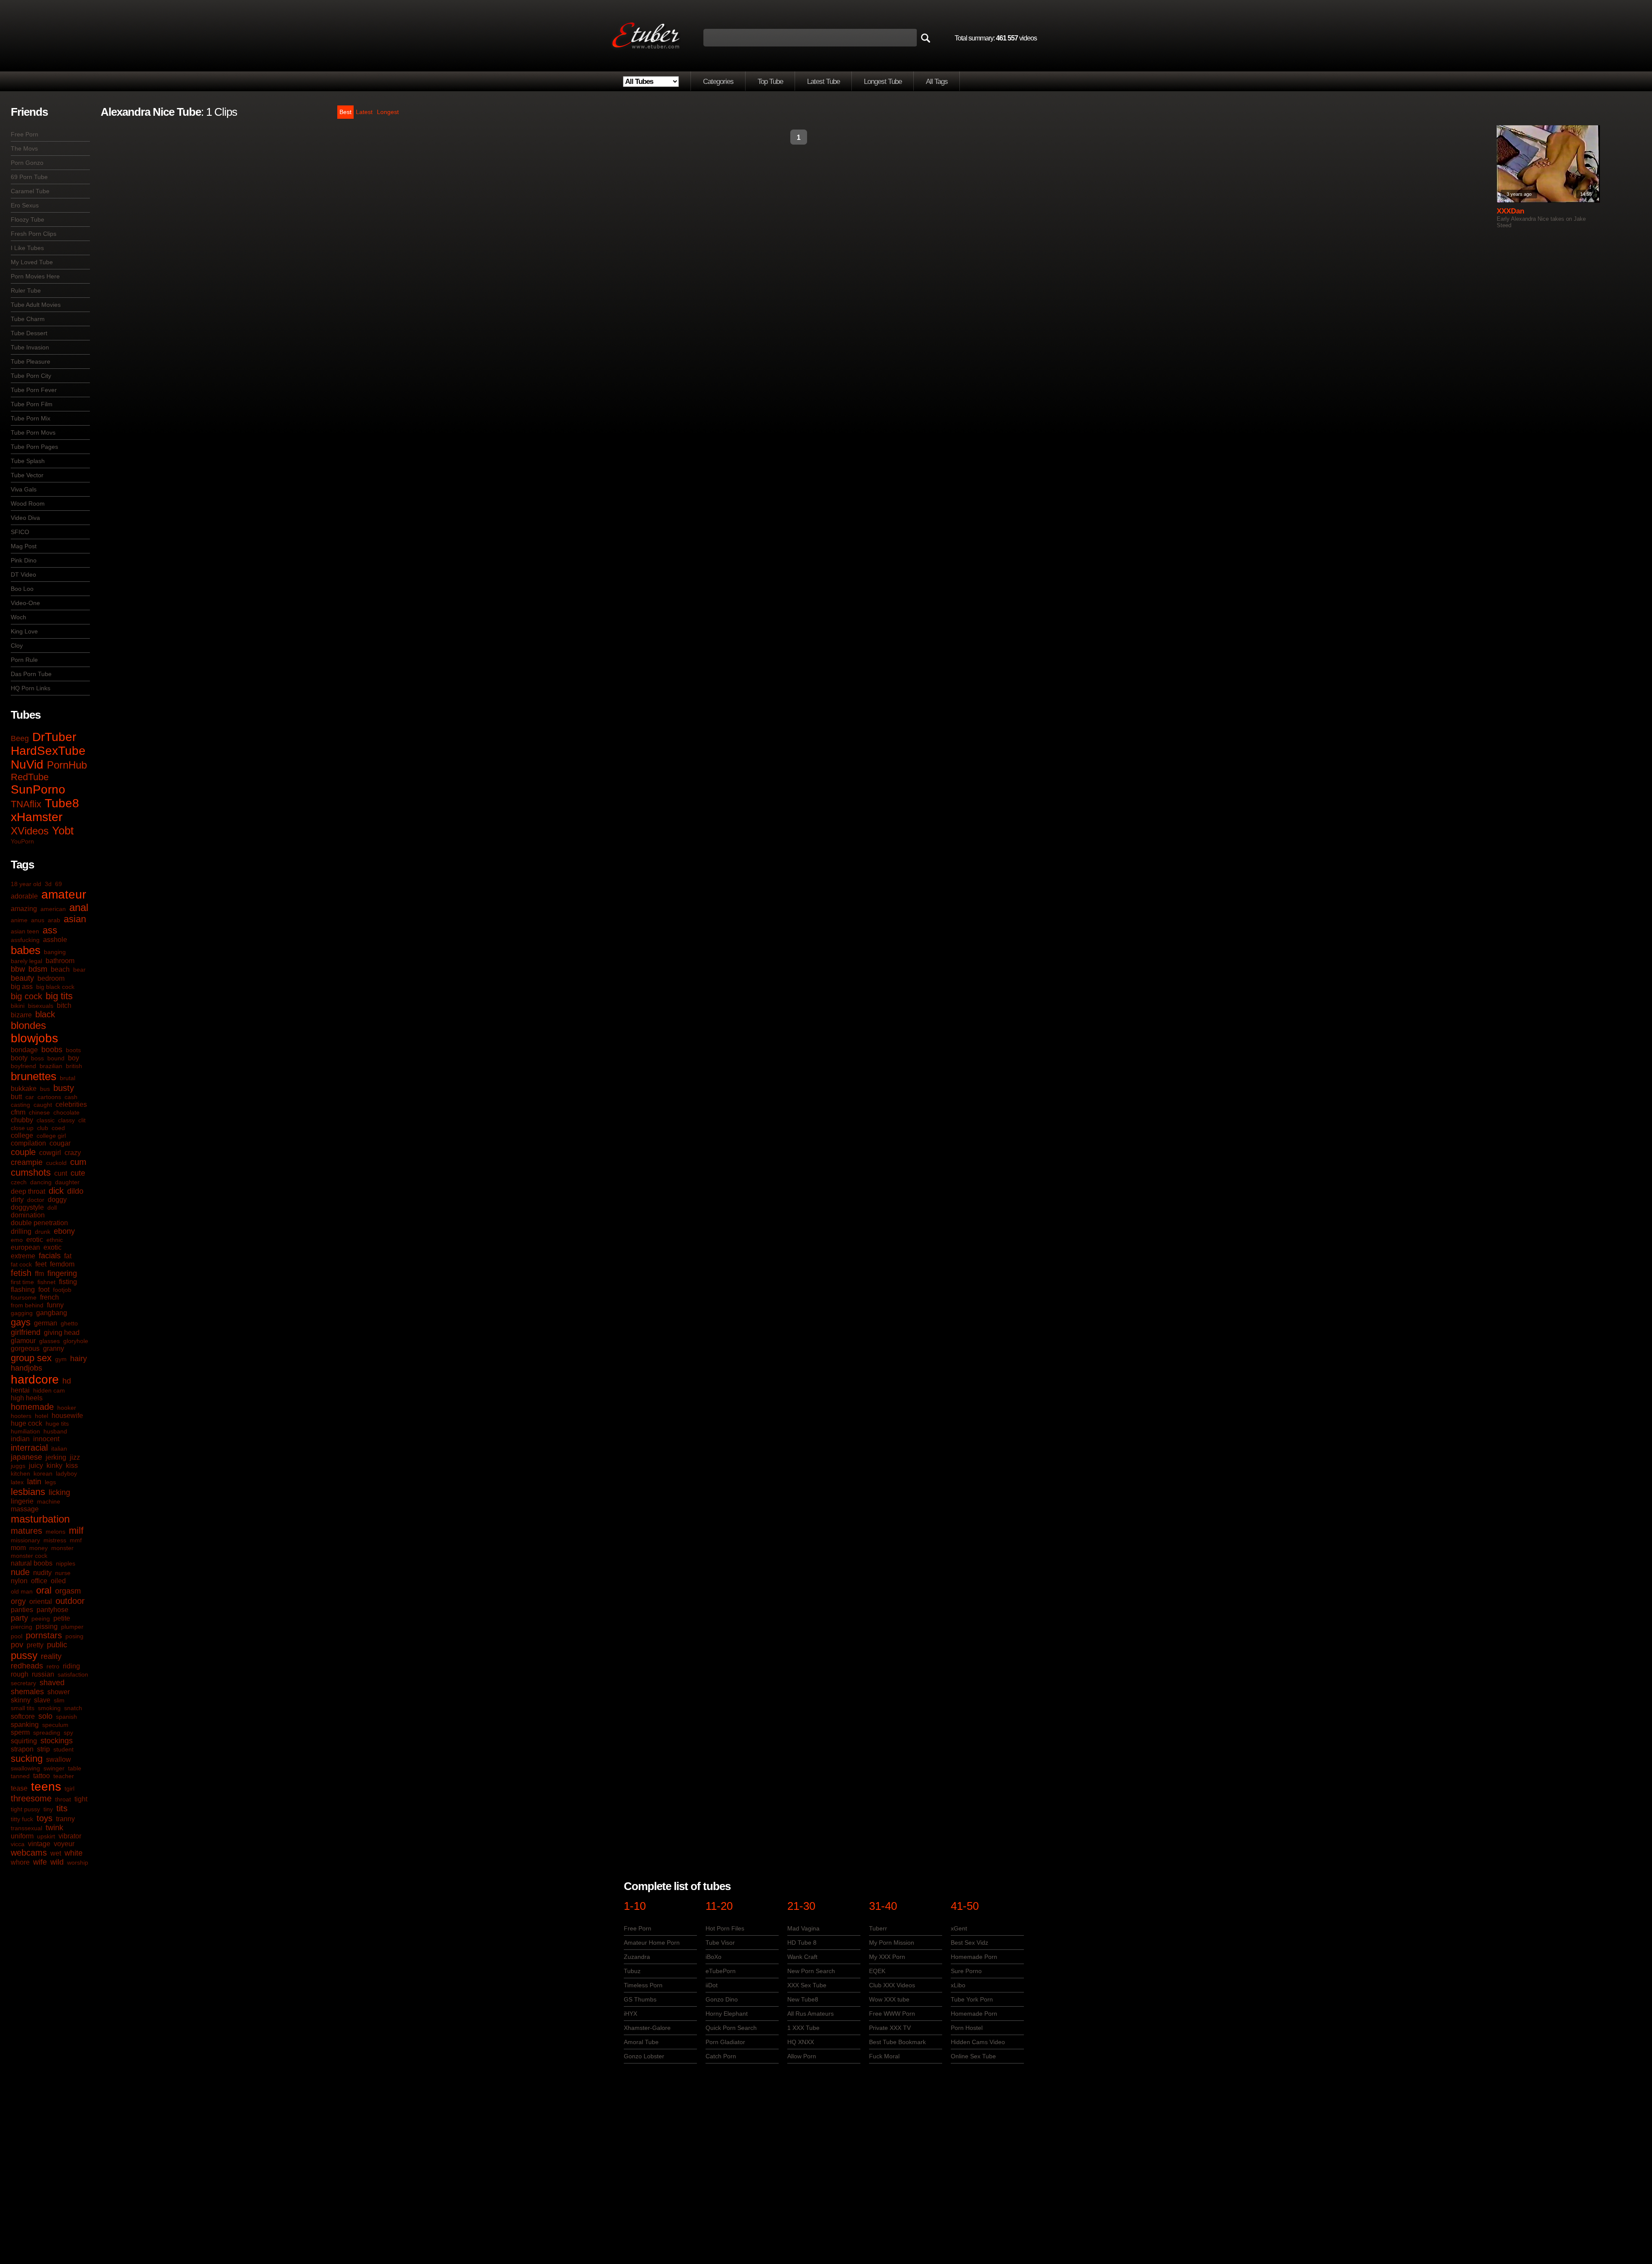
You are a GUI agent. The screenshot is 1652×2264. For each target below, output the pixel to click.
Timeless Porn (643, 1985)
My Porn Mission (892, 1943)
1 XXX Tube (803, 2028)
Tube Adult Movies (36, 305)
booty (19, 1058)
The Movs (24, 148)
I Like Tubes (27, 248)
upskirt (46, 1836)
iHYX (630, 2014)
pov (17, 1645)
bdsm (38, 969)
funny (55, 1305)
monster (62, 1548)
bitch (64, 1005)
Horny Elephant (727, 2014)
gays (21, 1322)
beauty (22, 978)
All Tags (937, 82)
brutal (68, 1078)
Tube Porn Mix (31, 418)
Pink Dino (24, 560)
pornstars (44, 1635)
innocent (46, 1439)
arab (54, 920)
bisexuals (41, 1006)
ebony (64, 1231)
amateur (64, 894)
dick (56, 1191)
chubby (22, 1120)
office (39, 1581)
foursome (24, 1297)
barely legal (26, 961)
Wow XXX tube (889, 1999)
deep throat (28, 1191)
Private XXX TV (890, 2028)
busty (64, 1088)
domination (28, 1215)
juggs (18, 1466)
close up (22, 1128)
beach (60, 969)
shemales (27, 1692)
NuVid (27, 764)
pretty (35, 1645)
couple (23, 1152)
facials (50, 1256)
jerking (56, 1457)
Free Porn (25, 134)
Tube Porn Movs (33, 432)
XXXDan (1510, 211)
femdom (62, 1264)
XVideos (30, 831)
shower (59, 1692)
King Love (24, 631)
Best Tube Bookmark (897, 2042)
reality (51, 1656)
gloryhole (76, 1341)
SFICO (20, 532)
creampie (27, 1162)
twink (54, 1828)
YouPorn (22, 841)
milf (76, 1530)
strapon (22, 1749)
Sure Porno (966, 1971)
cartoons (49, 1097)
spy (68, 1733)
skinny (21, 1700)
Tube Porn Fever (34, 390)
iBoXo (714, 1957)
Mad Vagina (803, 1928)
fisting (68, 1282)
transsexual (26, 1828)
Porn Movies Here (35, 276)
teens (46, 1787)
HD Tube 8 (802, 1943)
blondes (28, 1025)
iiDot (712, 1985)
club (43, 1128)
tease (19, 1788)
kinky (54, 1466)
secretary (23, 1683)
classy (66, 1120)
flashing (23, 1290)
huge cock (26, 1423)
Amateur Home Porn (652, 1943)
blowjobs (34, 1038)
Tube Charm (28, 319)
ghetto (69, 1323)
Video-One (25, 603)
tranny (65, 1819)
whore (20, 1862)
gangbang (52, 1313)
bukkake (24, 1089)
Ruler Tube (26, 290)
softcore (23, 1716)
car (30, 1097)
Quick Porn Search (731, 2028)
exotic (52, 1247)
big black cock (55, 987)
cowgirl (50, 1153)
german (46, 1323)
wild (57, 1862)
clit (82, 1120)
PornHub (67, 765)
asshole (55, 940)
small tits (23, 1708)
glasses (49, 1341)
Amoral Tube (641, 2042)
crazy (73, 1153)
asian (75, 919)
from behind (27, 1305)
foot (44, 1290)
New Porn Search (811, 1971)
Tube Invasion (30, 347)
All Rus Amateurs (811, 2014)
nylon (19, 1581)
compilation (28, 1143)
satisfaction (73, 1674)
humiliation (25, 1431)
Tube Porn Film (32, 404)
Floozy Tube (28, 219)
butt (16, 1097)
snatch (73, 1708)
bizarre (21, 1015)
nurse (63, 1573)
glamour (23, 1341)
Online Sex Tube (973, 2056)
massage (25, 1509)
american (53, 909)
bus (45, 1089)
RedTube (30, 777)
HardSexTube (48, 751)
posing (74, 1636)
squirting (24, 1741)
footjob (62, 1290)
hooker (67, 1408)
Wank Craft (802, 1957)
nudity (42, 1573)
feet (41, 1264)
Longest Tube (883, 82)
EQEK (877, 1971)
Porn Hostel (967, 2028)
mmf (76, 1540)
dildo (75, 1191)
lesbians (28, 1492)
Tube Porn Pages (34, 447)
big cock (26, 996)
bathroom (60, 961)
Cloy (17, 646)
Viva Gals (24, 489)
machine (49, 1501)
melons (55, 1532)
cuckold (56, 1163)
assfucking (25, 940)
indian (20, 1439)
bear (79, 970)
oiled (58, 1581)
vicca (18, 1844)
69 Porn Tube (29, 177)
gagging (22, 1313)
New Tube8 (803, 1999)
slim (59, 1700)
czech (19, 1182)
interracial (29, 1448)
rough (20, 1674)
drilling (21, 1231)
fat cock (21, 1264)
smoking (49, 1708)
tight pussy (25, 1809)
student (63, 1749)
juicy (36, 1466)
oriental (41, 1601)
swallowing (25, 1768)
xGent (959, 1928)
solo (45, 1716)
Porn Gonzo (27, 163)
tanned (20, 1776)
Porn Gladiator (725, 2042)
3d (48, 884)
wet (56, 1853)
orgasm (68, 1591)
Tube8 (62, 803)
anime (19, 920)
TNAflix (26, 804)
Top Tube (770, 82)
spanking (25, 1725)
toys (45, 1818)
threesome (31, 1798)
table (75, 1768)
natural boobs (32, 1563)
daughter (67, 1182)
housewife (67, 1416)
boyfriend (23, 1066)
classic (46, 1120)
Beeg (20, 738)
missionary (25, 1540)
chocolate (66, 1112)
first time (22, 1282)
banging (55, 952)
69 (59, 884)
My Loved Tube (32, 262)
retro (53, 1666)
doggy (57, 1200)
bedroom (51, 978)
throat (63, 1799)
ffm (39, 1274)
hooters (21, 1416)
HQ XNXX (801, 2042)
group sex (31, 1358)
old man (22, 1591)
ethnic (55, 1240)
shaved (52, 1683)
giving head (62, 1333)
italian (59, 1449)
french (49, 1297)
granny (54, 1348)
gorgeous (25, 1348)
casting (20, 1105)
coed (58, 1128)
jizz (75, 1457)
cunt (61, 1173)
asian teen (25, 931)
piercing (22, 1627)
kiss (72, 1466)
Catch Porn (721, 2056)
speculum (55, 1725)
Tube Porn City (31, 376)
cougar (60, 1143)
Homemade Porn (974, 1957)
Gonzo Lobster (644, 2056)
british (74, 1066)
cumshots (31, 1172)
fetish (21, 1273)
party (19, 1618)
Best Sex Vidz (969, 1943)
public (57, 1645)
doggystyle (27, 1207)
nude (20, 1572)
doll (52, 1208)
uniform (22, 1836)
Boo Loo (22, 589)
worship (78, 1862)
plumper (72, 1627)
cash (71, 1097)
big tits (59, 996)
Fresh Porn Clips (34, 234)
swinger (54, 1768)
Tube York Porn (972, 1999)
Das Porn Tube (31, 674)
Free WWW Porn (892, 2014)
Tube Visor (720, 1943)
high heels (27, 1398)
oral (44, 1590)
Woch (18, 617)
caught (43, 1105)
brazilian (51, 1066)
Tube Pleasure (31, 361)
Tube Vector (27, 475)
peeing (41, 1618)
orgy (18, 1601)
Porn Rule (24, 660)
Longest (388, 112)
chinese (39, 1112)
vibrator (70, 1836)
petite (62, 1618)
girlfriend (26, 1332)
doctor (36, 1200)
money (39, 1548)
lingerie (22, 1501)
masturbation (40, 1519)
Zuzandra (637, 1957)
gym (61, 1359)
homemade (32, 1407)
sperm (20, 1732)
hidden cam (49, 1390)
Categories (718, 82)
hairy (79, 1359)
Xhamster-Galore (647, 2028)
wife (40, 1862)
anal (79, 907)
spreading (47, 1733)
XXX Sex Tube (807, 1985)
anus (38, 920)
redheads (27, 1666)
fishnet (46, 1282)
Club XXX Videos (892, 1985)
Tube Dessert (29, 333)
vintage (39, 1844)
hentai (20, 1390)
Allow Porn (802, 2056)
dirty (17, 1200)
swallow (59, 1759)
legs (50, 1482)
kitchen (20, 1473)
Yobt (63, 831)
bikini (18, 1006)
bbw (18, 969)
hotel (42, 1416)
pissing (47, 1626)
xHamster (37, 817)
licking (59, 1492)
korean (43, 1473)
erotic (35, 1240)
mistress (55, 1540)
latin (34, 1482)
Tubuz (632, 1971)
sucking (27, 1759)
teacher (64, 1776)
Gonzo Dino (722, 1999)
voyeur (64, 1844)
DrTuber (54, 737)
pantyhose (52, 1610)
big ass (22, 987)
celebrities (71, 1104)
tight (81, 1799)
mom (18, 1548)
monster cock (29, 1556)
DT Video (23, 574)
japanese (26, 1457)
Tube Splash (28, 461)
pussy (24, 1655)
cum (78, 1162)
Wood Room (28, 503)
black (45, 1014)
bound (56, 1058)
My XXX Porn (887, 1957)
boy (74, 1058)
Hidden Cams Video (978, 2042)
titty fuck (22, 1819)
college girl (51, 1136)
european (25, 1247)
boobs (52, 1050)
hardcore (35, 1379)
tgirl (69, 1788)
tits (62, 1808)
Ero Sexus (25, 205)
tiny (48, 1809)
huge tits (57, 1424)
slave (42, 1700)
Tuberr (878, 1928)
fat (68, 1256)
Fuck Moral (884, 2056)
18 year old (26, 884)
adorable (24, 896)
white (74, 1853)
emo (17, 1240)
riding (71, 1666)
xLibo (958, 1985)
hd (67, 1381)
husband (55, 1431)
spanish (66, 1717)
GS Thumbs (640, 1999)
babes (26, 950)
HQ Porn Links (31, 688)
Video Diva (25, 518)
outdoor (70, 1601)
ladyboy (66, 1473)
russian (43, 1674)
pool (17, 1636)
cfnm (18, 1112)
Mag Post (24, 546)
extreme (23, 1256)
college (22, 1135)
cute (78, 1173)
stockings (57, 1741)
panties (22, 1610)
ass (50, 930)
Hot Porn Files (725, 1928)
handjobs (26, 1368)
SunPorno (38, 789)
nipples (66, 1563)
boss (37, 1058)
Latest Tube (823, 82)
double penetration (39, 1223)
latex (17, 1482)
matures (26, 1531)
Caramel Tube (30, 191)
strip (43, 1749)
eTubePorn (721, 1971)
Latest (364, 112)
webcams (29, 1853)
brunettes (34, 1076)
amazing (24, 909)
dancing (41, 1182)
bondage (24, 1050)
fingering (62, 1273)
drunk (43, 1232)
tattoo (42, 1776)
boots (73, 1050)
